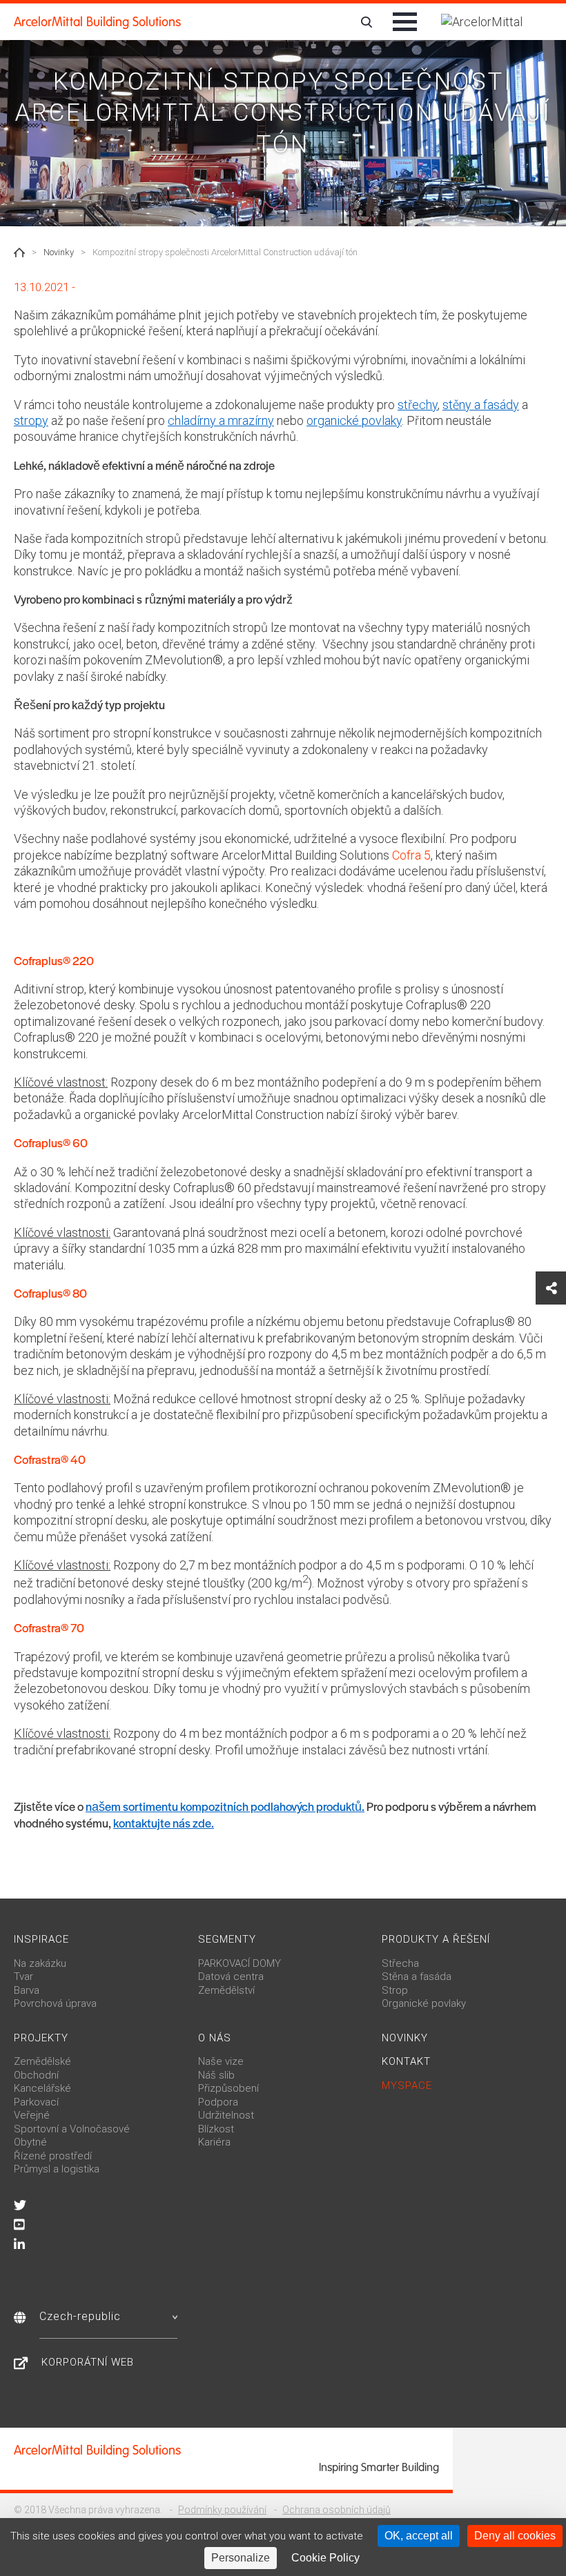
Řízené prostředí (53, 2156)
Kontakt (406, 2061)
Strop (395, 1990)
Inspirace (41, 1939)
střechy (418, 405)
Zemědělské (42, 2061)
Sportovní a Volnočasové (72, 2129)
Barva (27, 1990)
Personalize (241, 2558)
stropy (31, 420)
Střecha (400, 1963)
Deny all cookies (515, 2536)
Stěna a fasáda (417, 1976)
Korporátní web (88, 2362)
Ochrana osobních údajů (336, 2510)
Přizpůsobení (228, 2088)
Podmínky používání (222, 2510)
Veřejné (32, 2115)
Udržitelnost (226, 2115)
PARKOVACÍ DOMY (240, 1963)
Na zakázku (40, 1963)
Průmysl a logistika (57, 2169)
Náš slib (216, 2075)
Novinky (59, 252)
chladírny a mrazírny (221, 420)
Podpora (218, 2102)
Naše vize (221, 2061)
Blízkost (216, 2129)
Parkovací (36, 2102)
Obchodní (36, 2075)
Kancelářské (42, 2088)
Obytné (30, 2142)
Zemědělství (226, 1990)
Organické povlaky (424, 2003)
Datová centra (231, 1976)
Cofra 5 (411, 855)
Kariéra (214, 2142)
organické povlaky (354, 420)
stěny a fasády (481, 405)
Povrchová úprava (55, 2003)
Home (19, 252)
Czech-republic (80, 2316)
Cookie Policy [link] (325, 2558)
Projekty (41, 2038)
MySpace (407, 2085)
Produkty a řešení (436, 1939)
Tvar (23, 1976)
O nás (215, 2038)
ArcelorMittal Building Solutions (97, 22)
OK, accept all (419, 2536)
